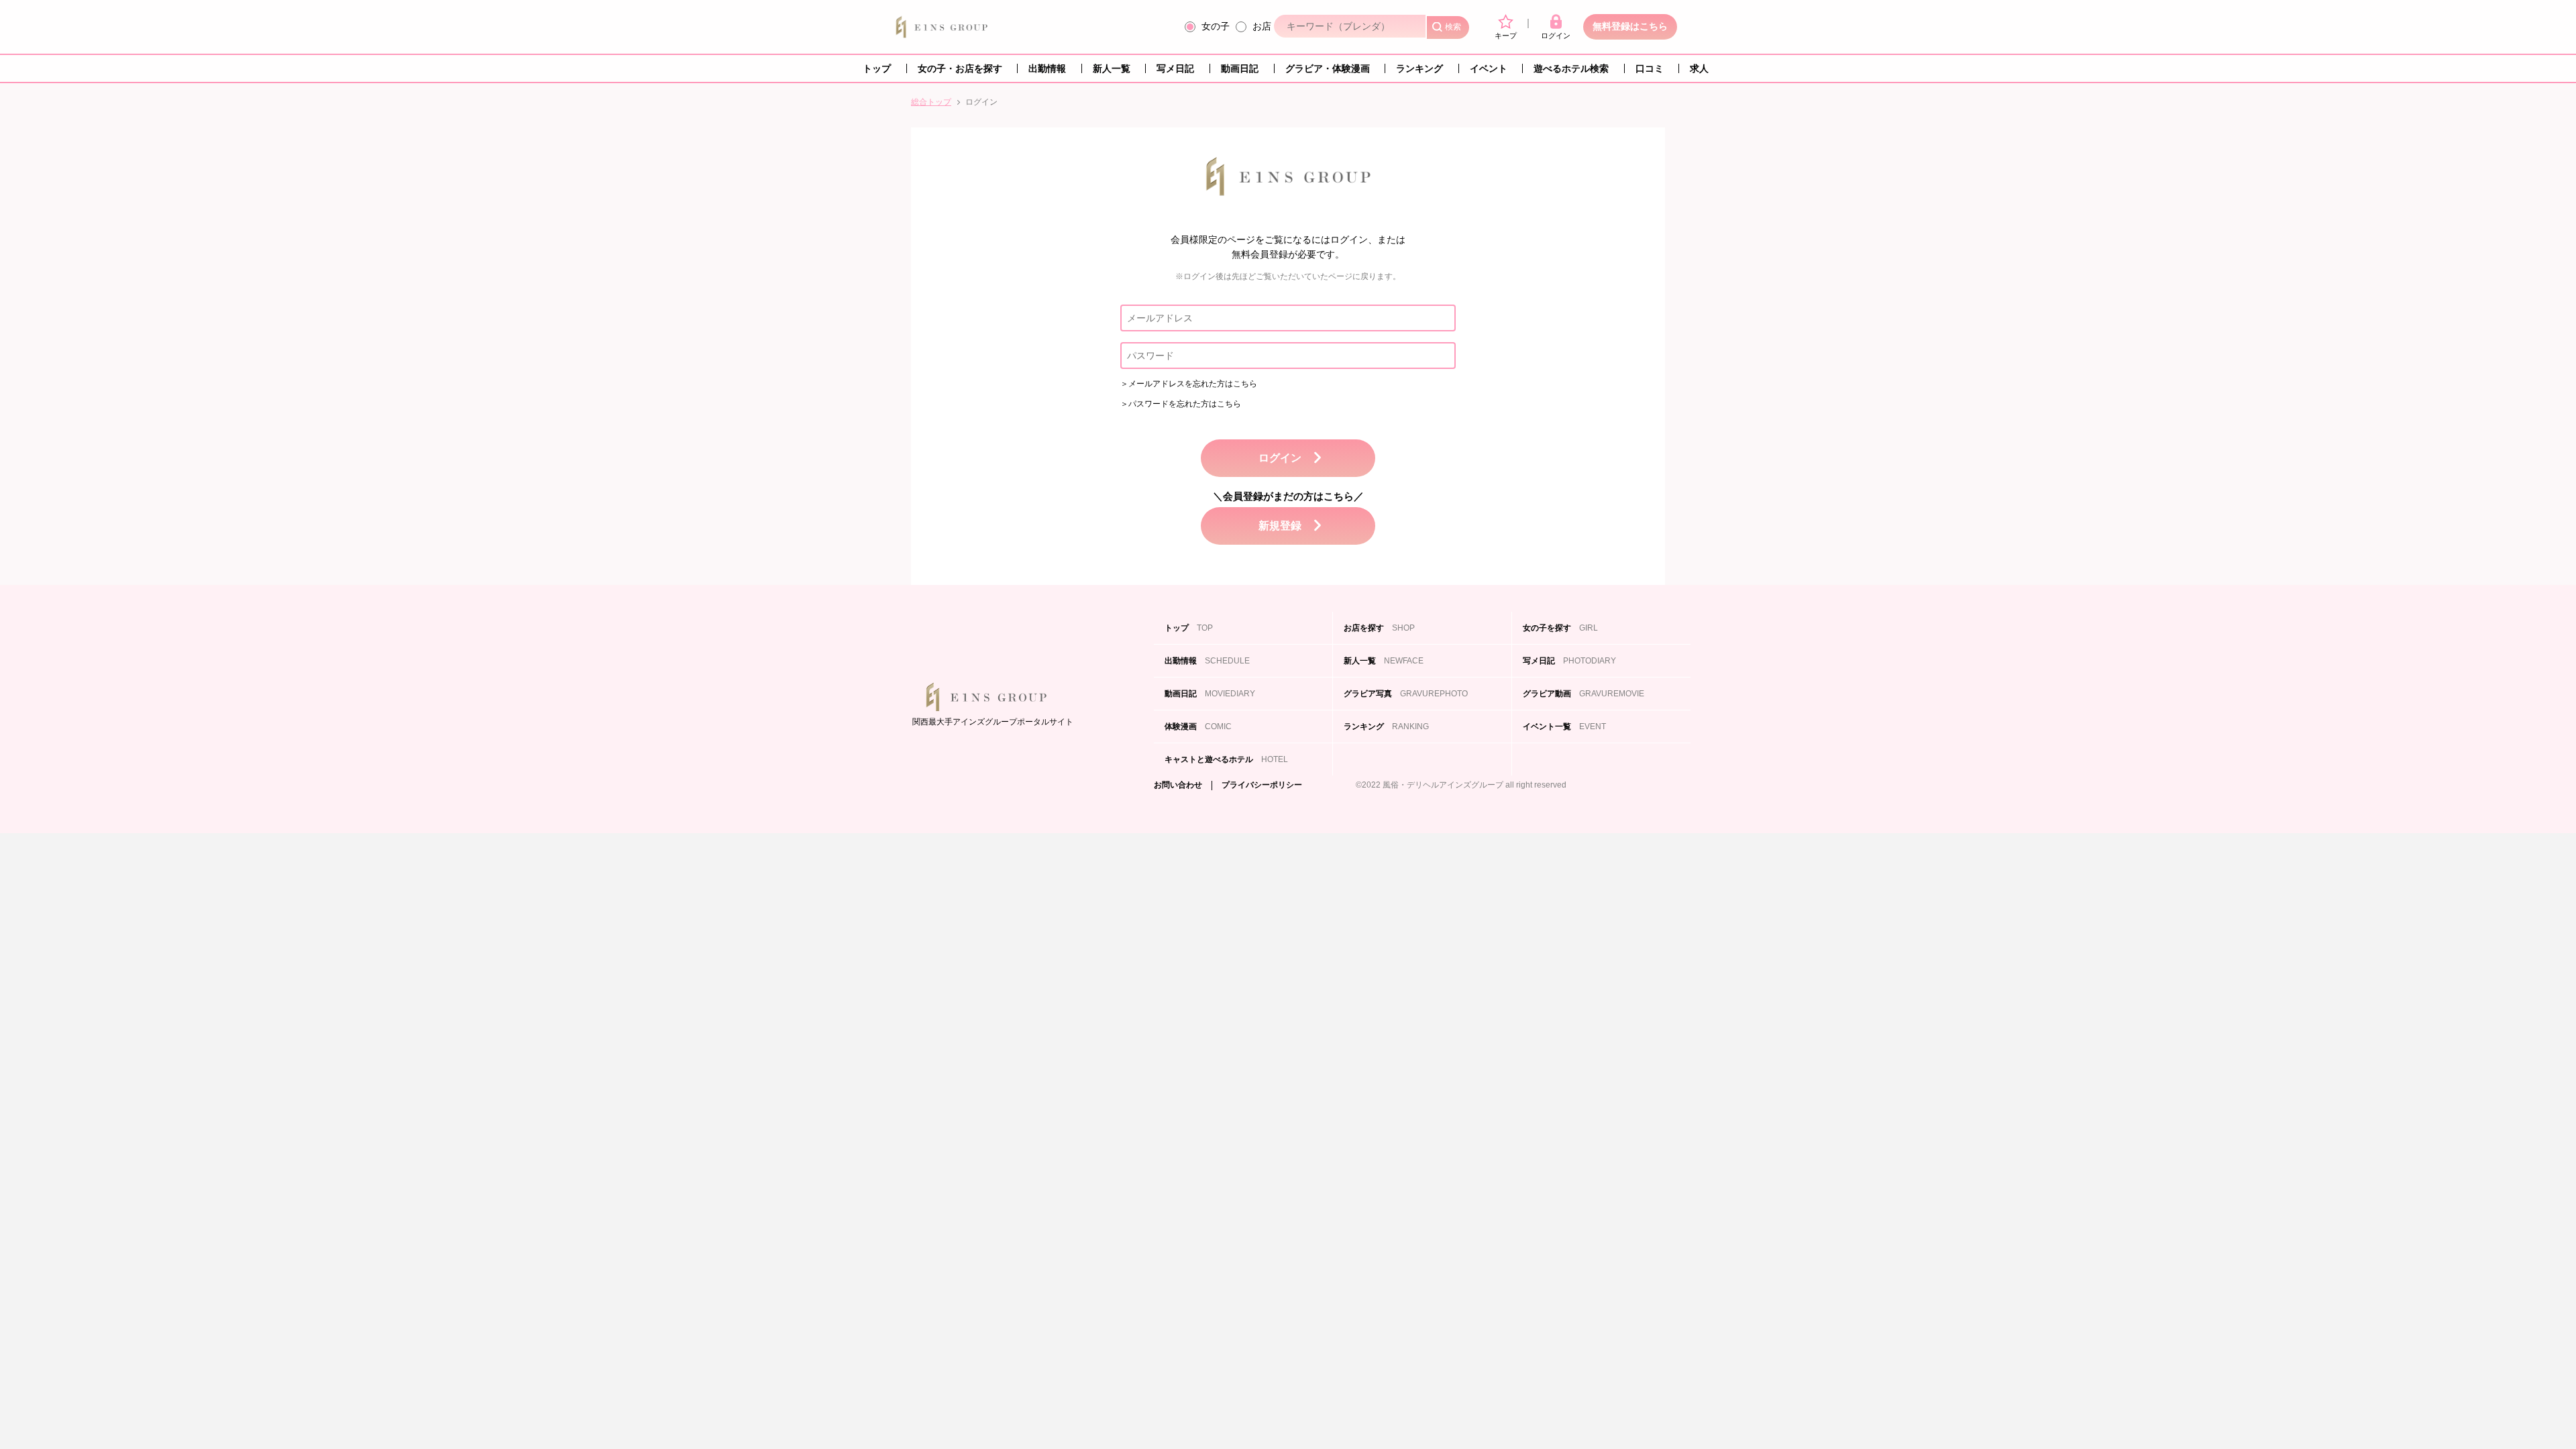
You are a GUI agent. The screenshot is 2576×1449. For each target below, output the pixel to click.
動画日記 (1240, 68)
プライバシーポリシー (1262, 785)
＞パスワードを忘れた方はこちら (1181, 404)
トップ (877, 68)
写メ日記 (1175, 68)
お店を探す (1379, 628)
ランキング (1419, 68)
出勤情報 (1047, 68)
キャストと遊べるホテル (1226, 759)
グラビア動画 (1584, 694)
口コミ (1650, 68)
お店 (1262, 26)
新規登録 (1280, 526)
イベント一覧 (1564, 727)
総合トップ (931, 102)
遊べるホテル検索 (1571, 68)
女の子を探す (1560, 628)
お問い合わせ (1178, 785)
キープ (1506, 36)
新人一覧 (1112, 68)
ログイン (1556, 36)
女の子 (1216, 26)
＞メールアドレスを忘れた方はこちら (1189, 384)
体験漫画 (1198, 727)
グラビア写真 (1406, 694)
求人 (1699, 68)
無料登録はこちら (1630, 26)
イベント (1489, 68)
